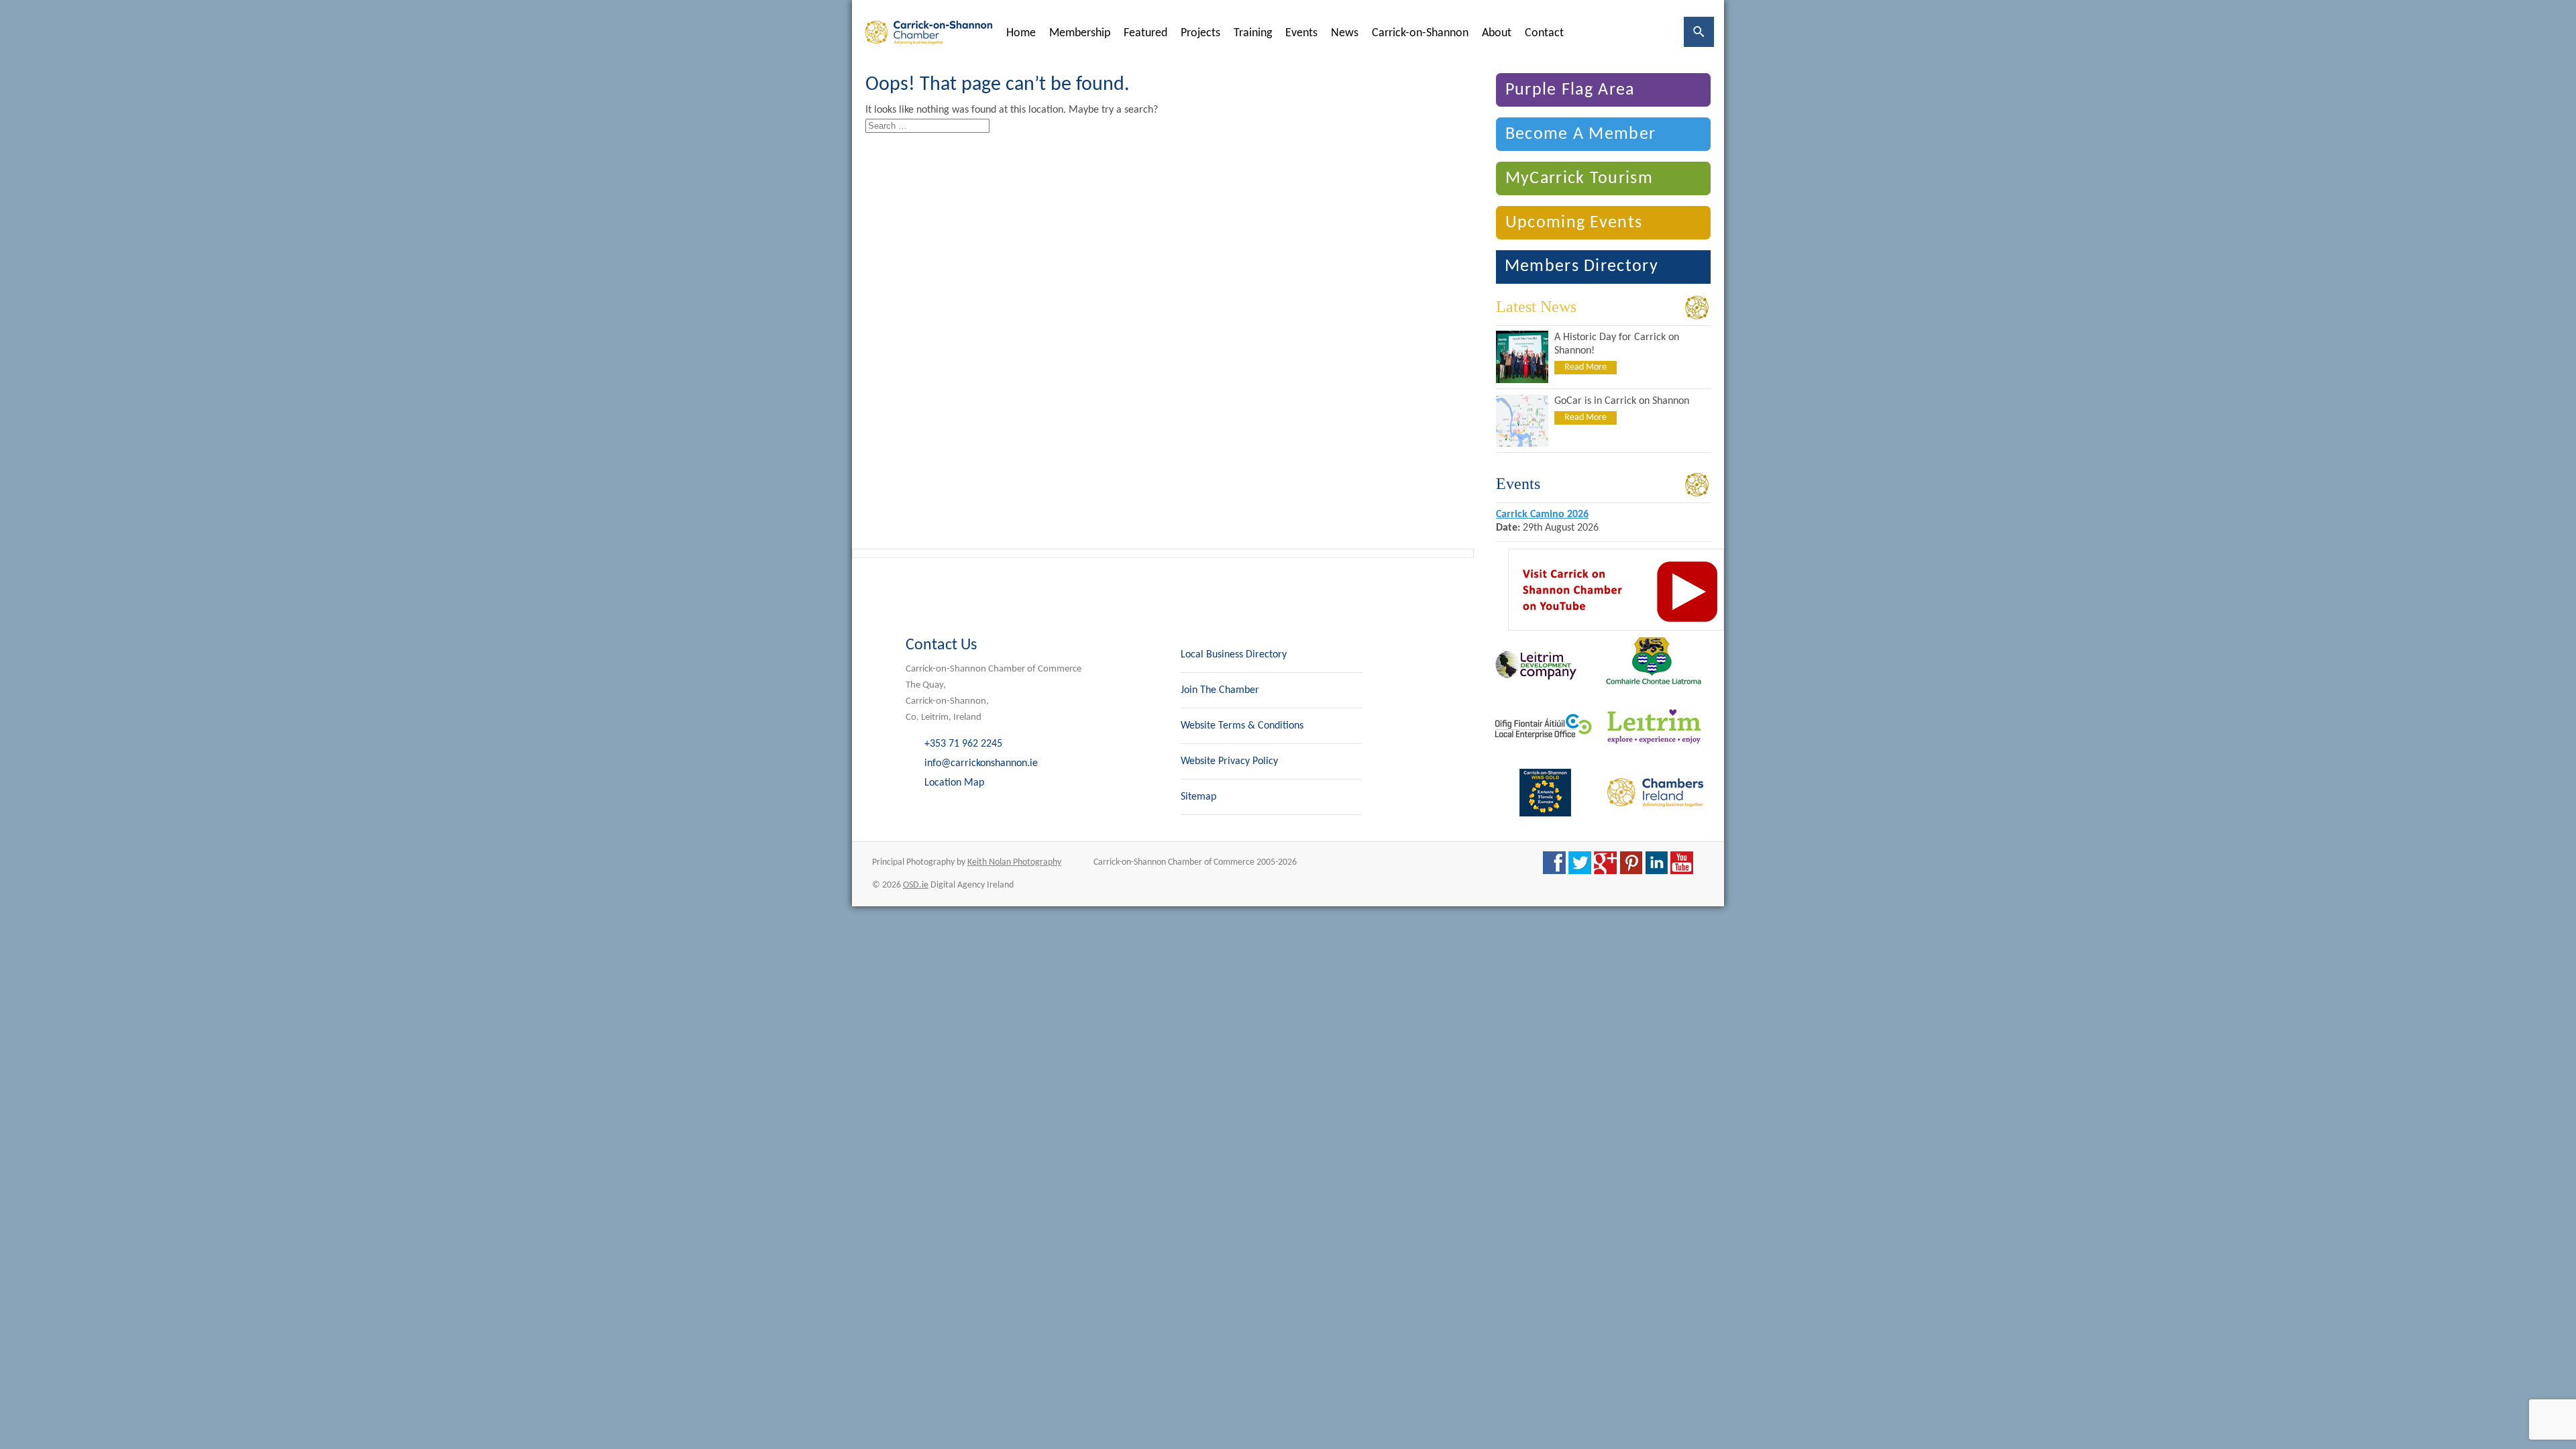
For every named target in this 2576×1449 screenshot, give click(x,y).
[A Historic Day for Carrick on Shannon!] (1522, 380)
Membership (1080, 33)
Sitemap (1198, 797)
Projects (1200, 33)
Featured (1145, 33)
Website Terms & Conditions (1242, 726)
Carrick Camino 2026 (1542, 515)
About (1497, 33)
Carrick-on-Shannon (1420, 33)
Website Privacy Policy (1229, 761)
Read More (1586, 367)
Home (1021, 33)
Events (1301, 33)
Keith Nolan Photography (1014, 862)
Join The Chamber (1220, 690)
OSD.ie (916, 885)
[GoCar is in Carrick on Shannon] (1522, 444)
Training (1253, 33)
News (1345, 33)
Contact (1544, 33)
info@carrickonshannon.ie (981, 763)
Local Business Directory (1234, 655)
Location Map (954, 783)
